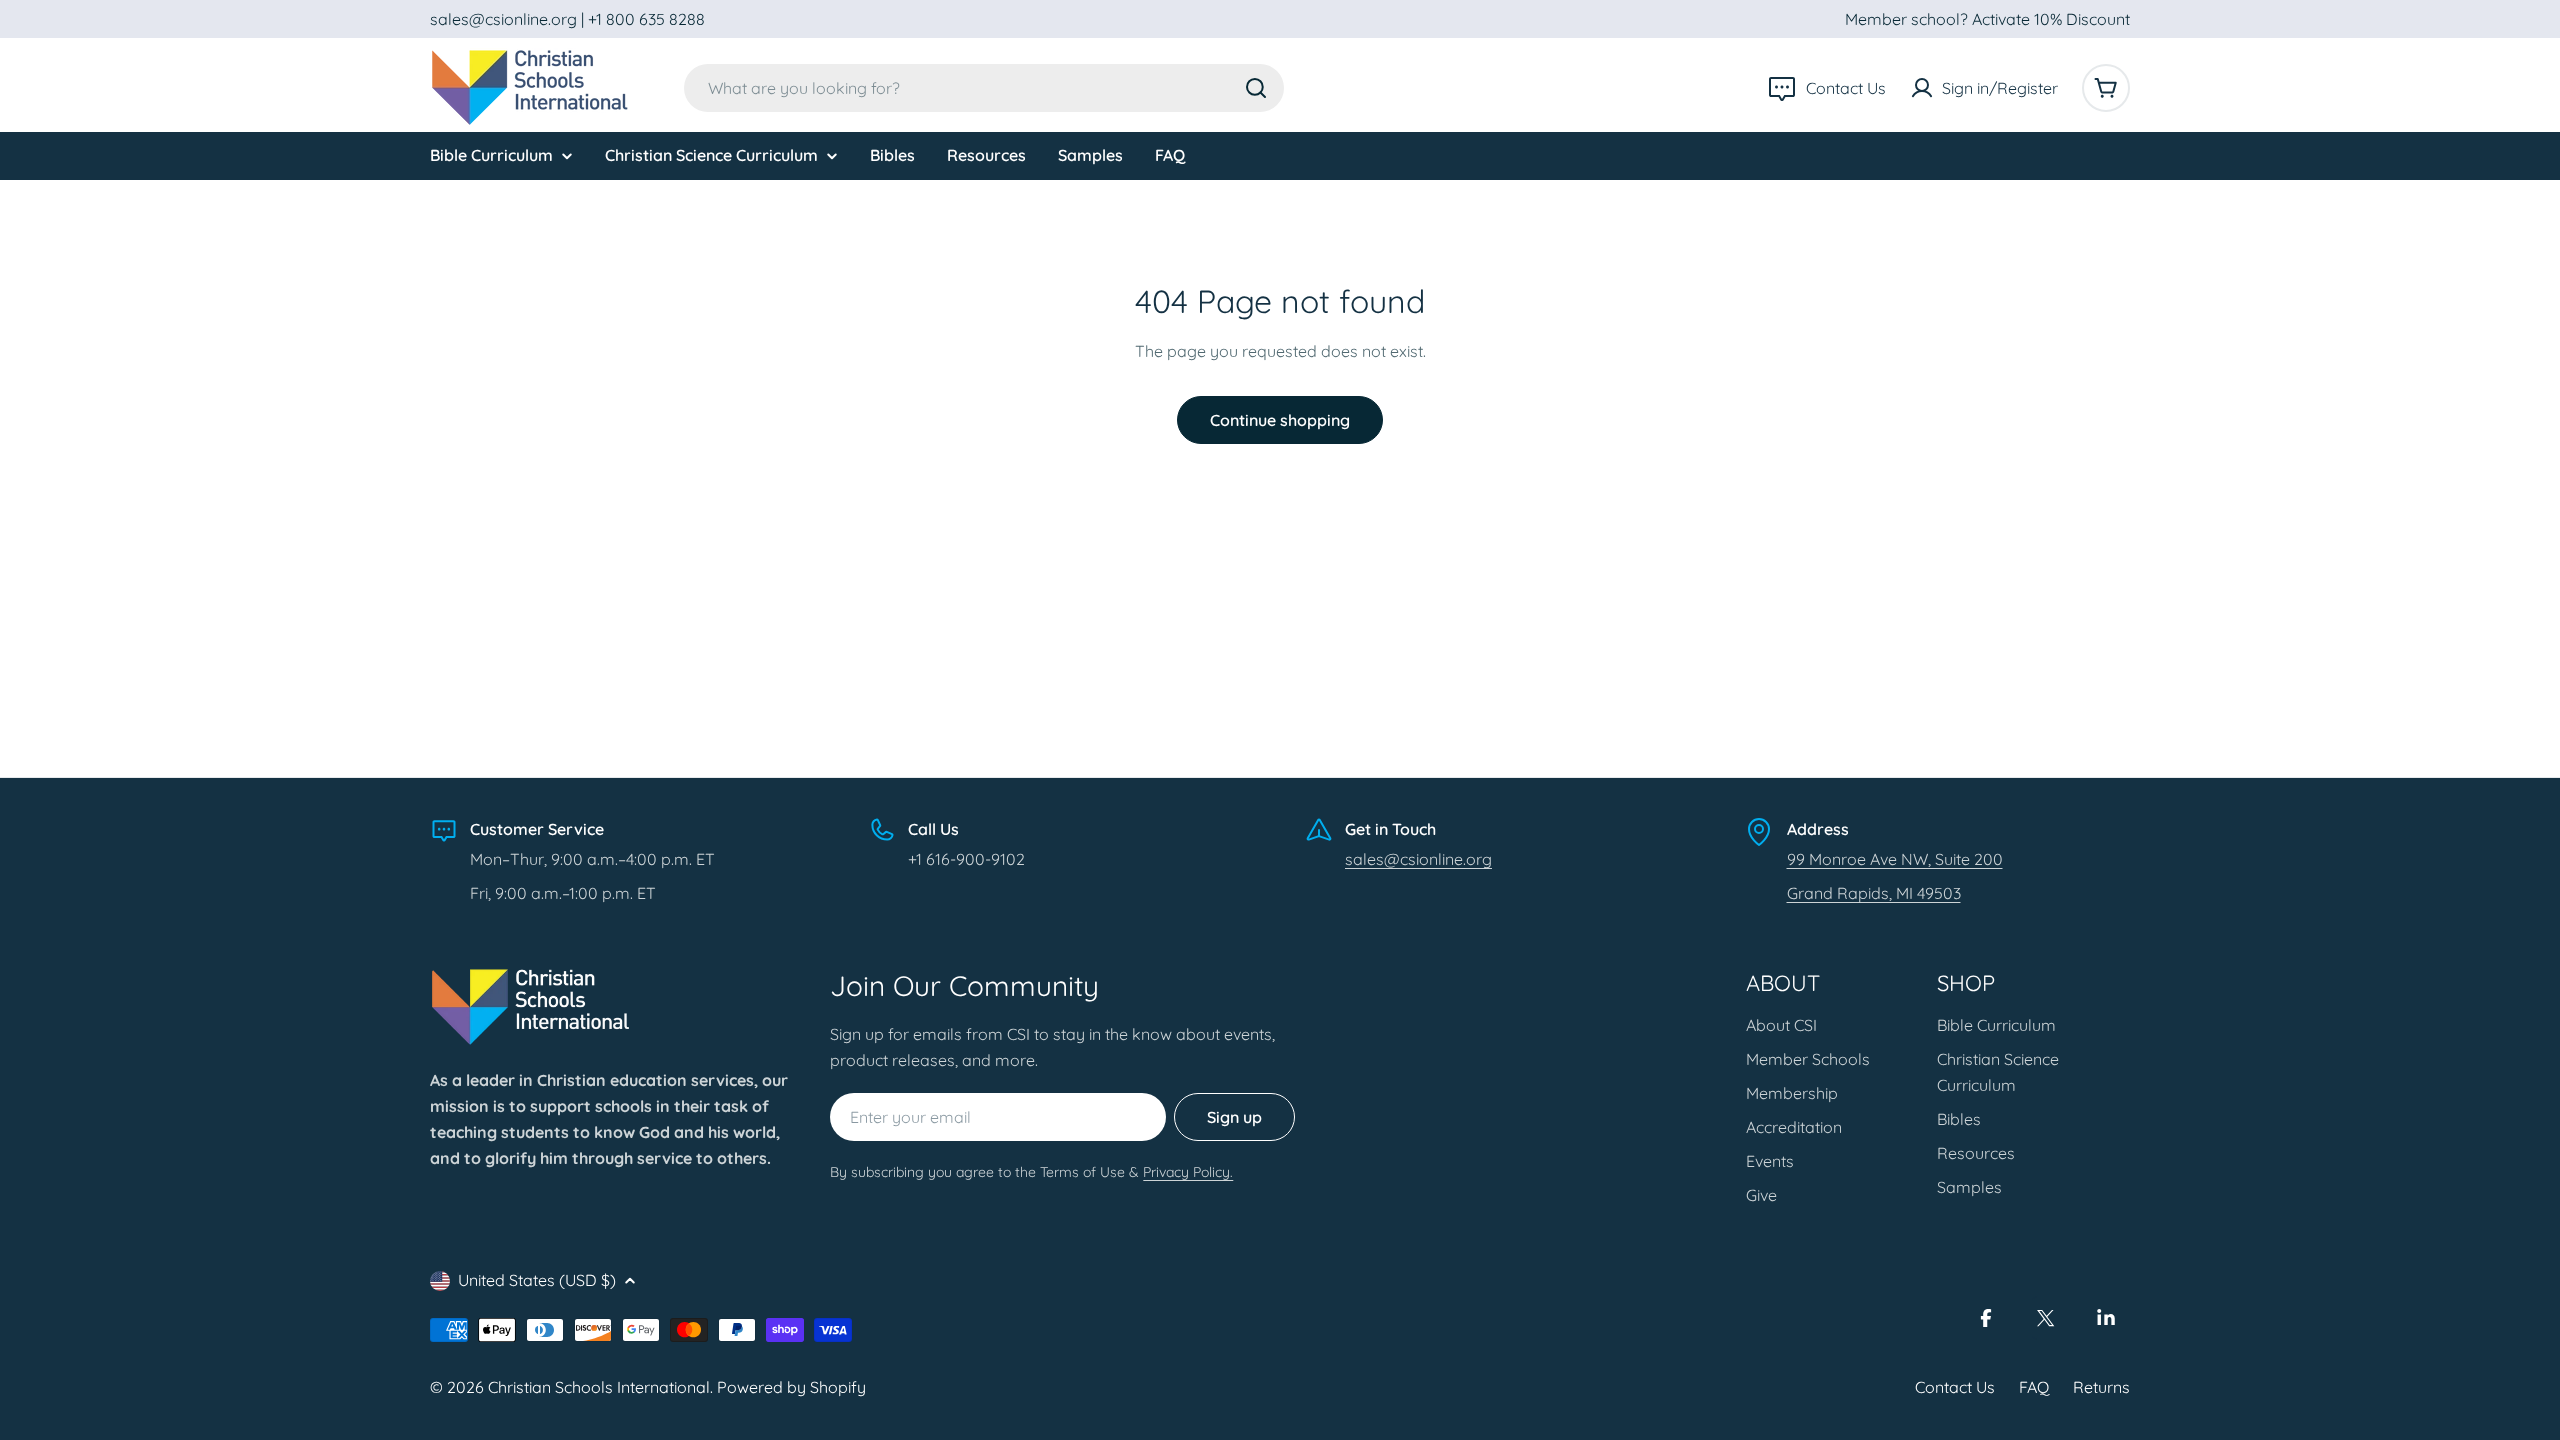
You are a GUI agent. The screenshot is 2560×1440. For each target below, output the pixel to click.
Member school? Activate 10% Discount (1987, 19)
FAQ (2034, 1387)
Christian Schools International (599, 1387)
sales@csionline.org (1418, 859)
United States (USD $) (537, 1280)
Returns (2101, 1387)
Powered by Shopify (791, 1387)
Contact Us (1955, 1387)
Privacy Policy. (1188, 1172)
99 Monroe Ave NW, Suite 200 (1895, 859)
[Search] (1256, 88)
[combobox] (984, 88)
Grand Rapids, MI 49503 (1874, 893)
